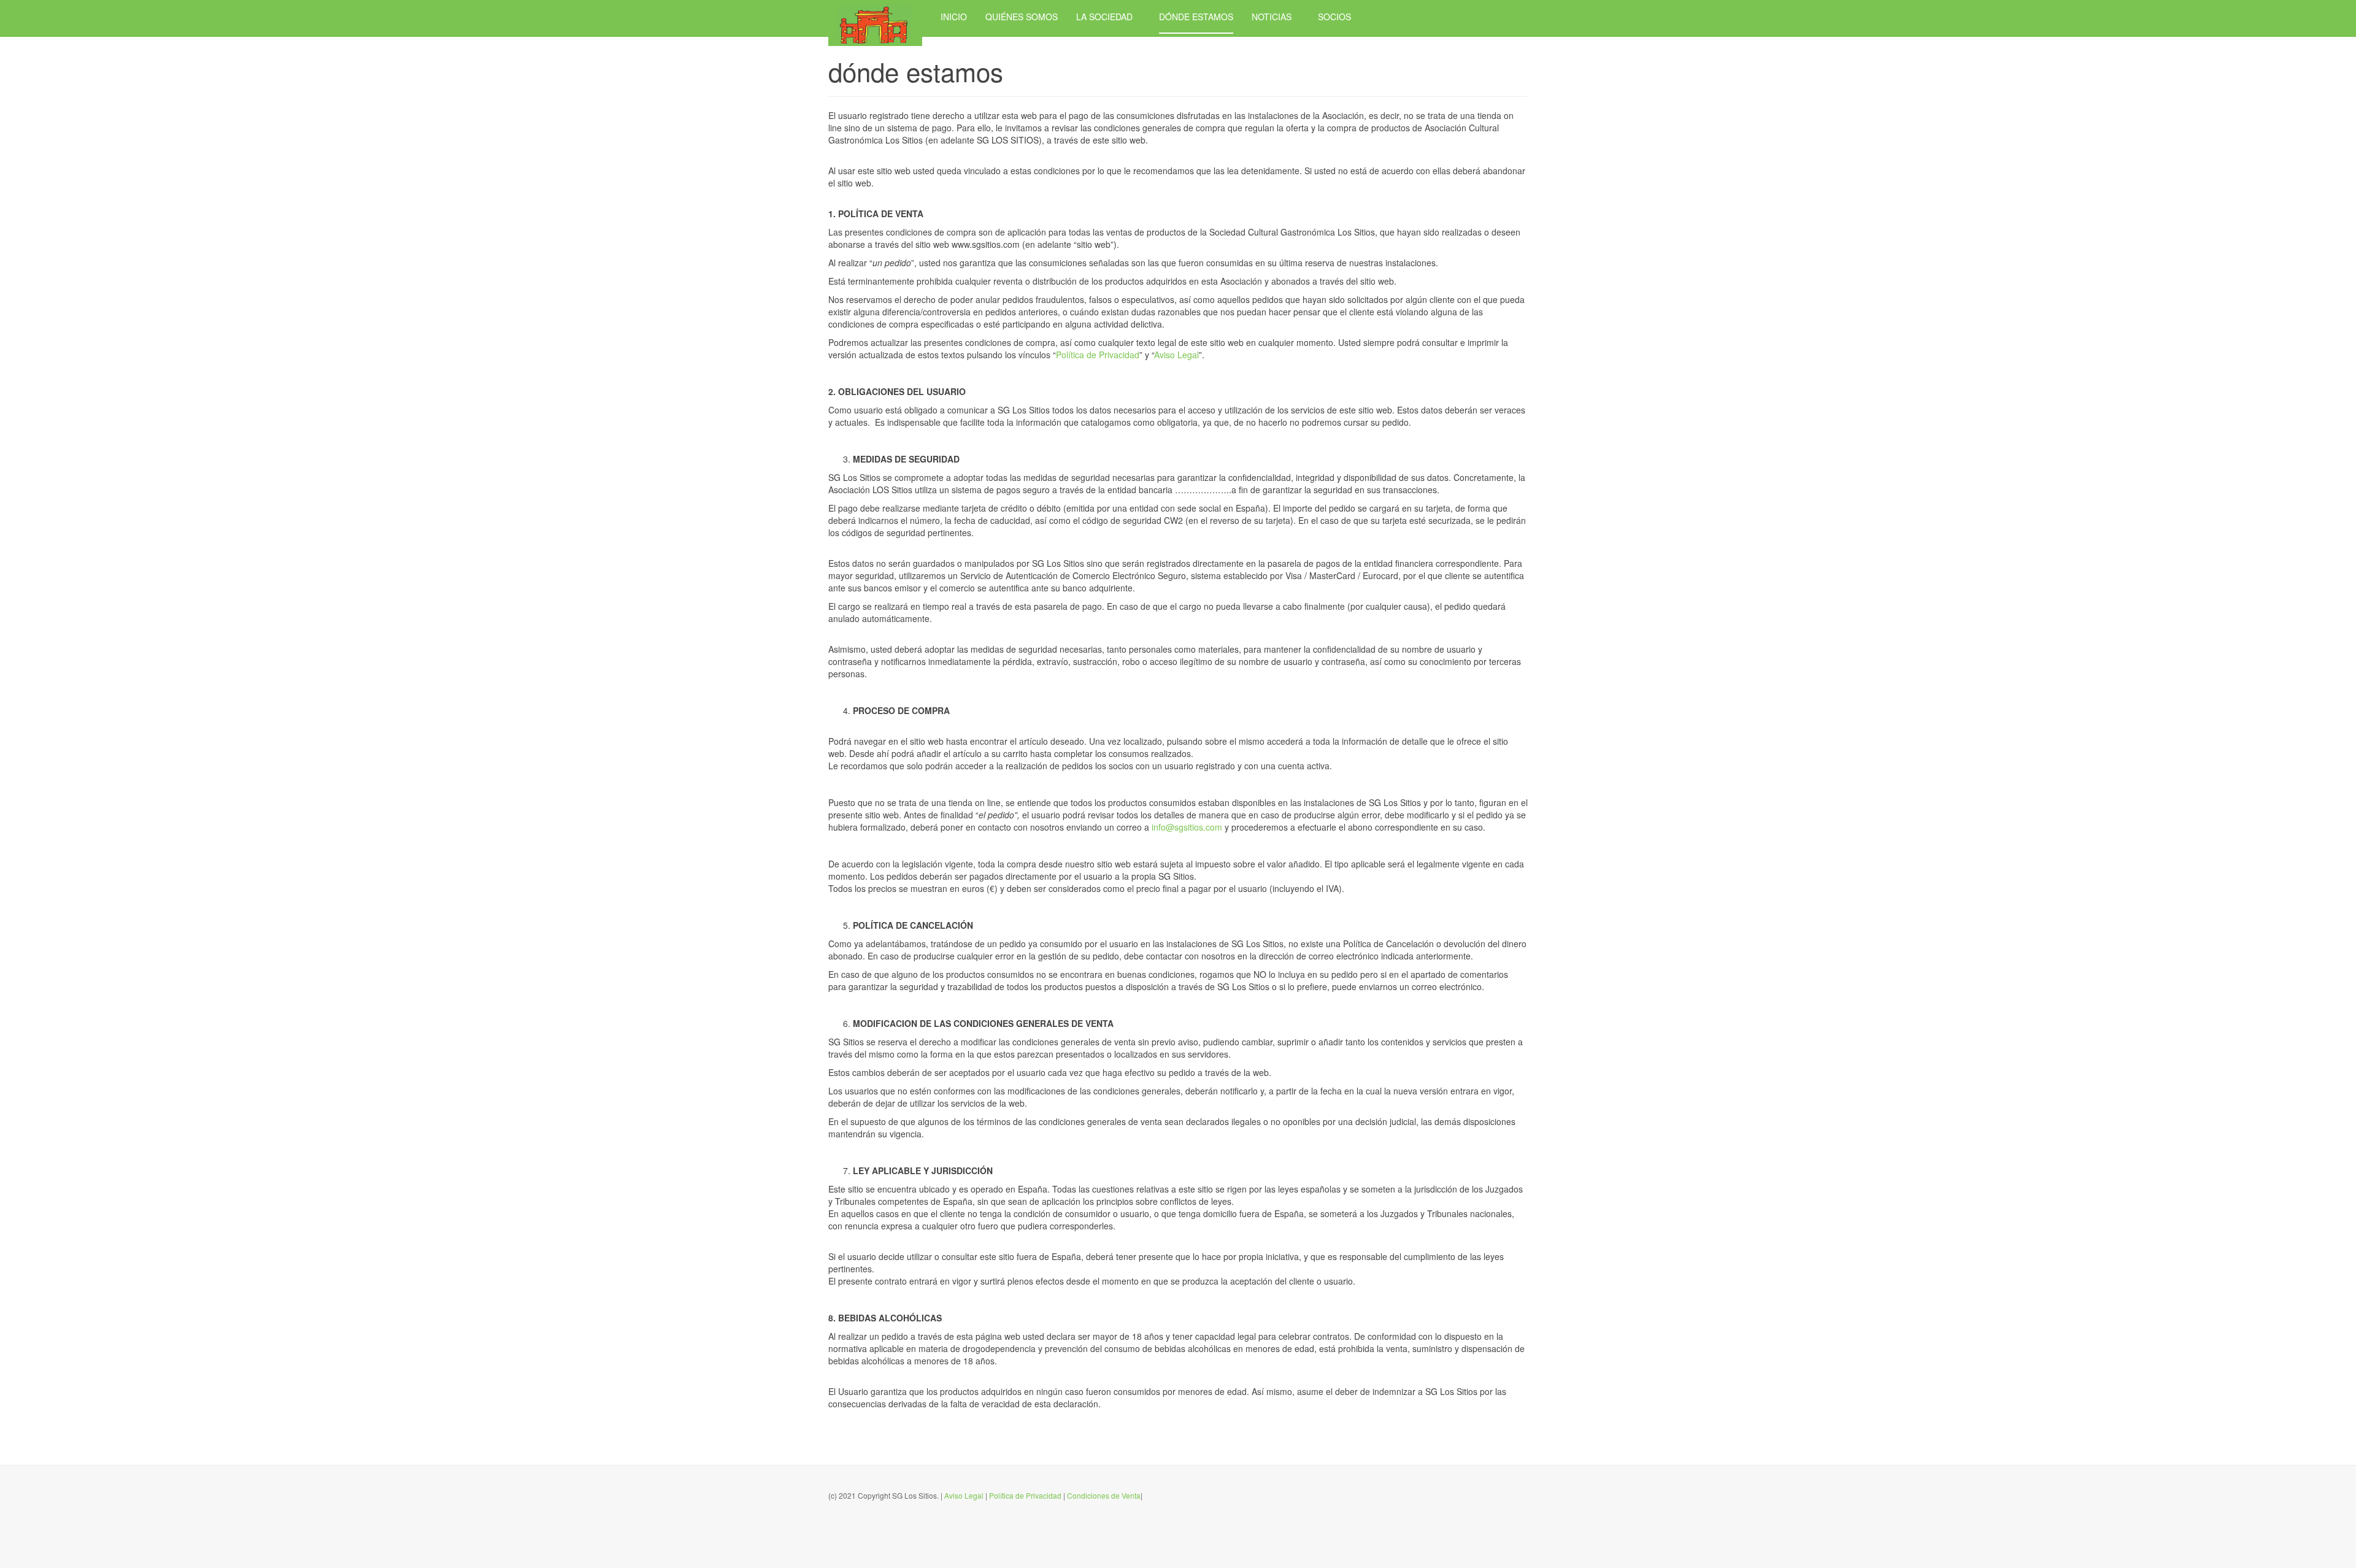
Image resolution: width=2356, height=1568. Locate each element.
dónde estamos (1196, 17)
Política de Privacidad (1098, 355)
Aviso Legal (1176, 355)
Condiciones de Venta (1104, 1495)
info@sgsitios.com (1187, 827)
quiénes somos (1022, 17)
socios (1334, 17)
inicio (954, 17)
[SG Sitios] (875, 17)
